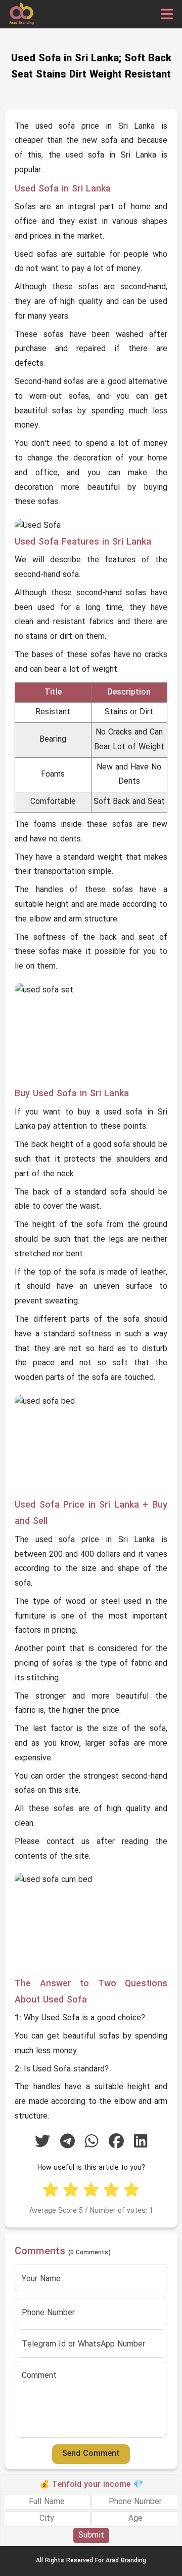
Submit (91, 2535)
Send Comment (91, 2454)
